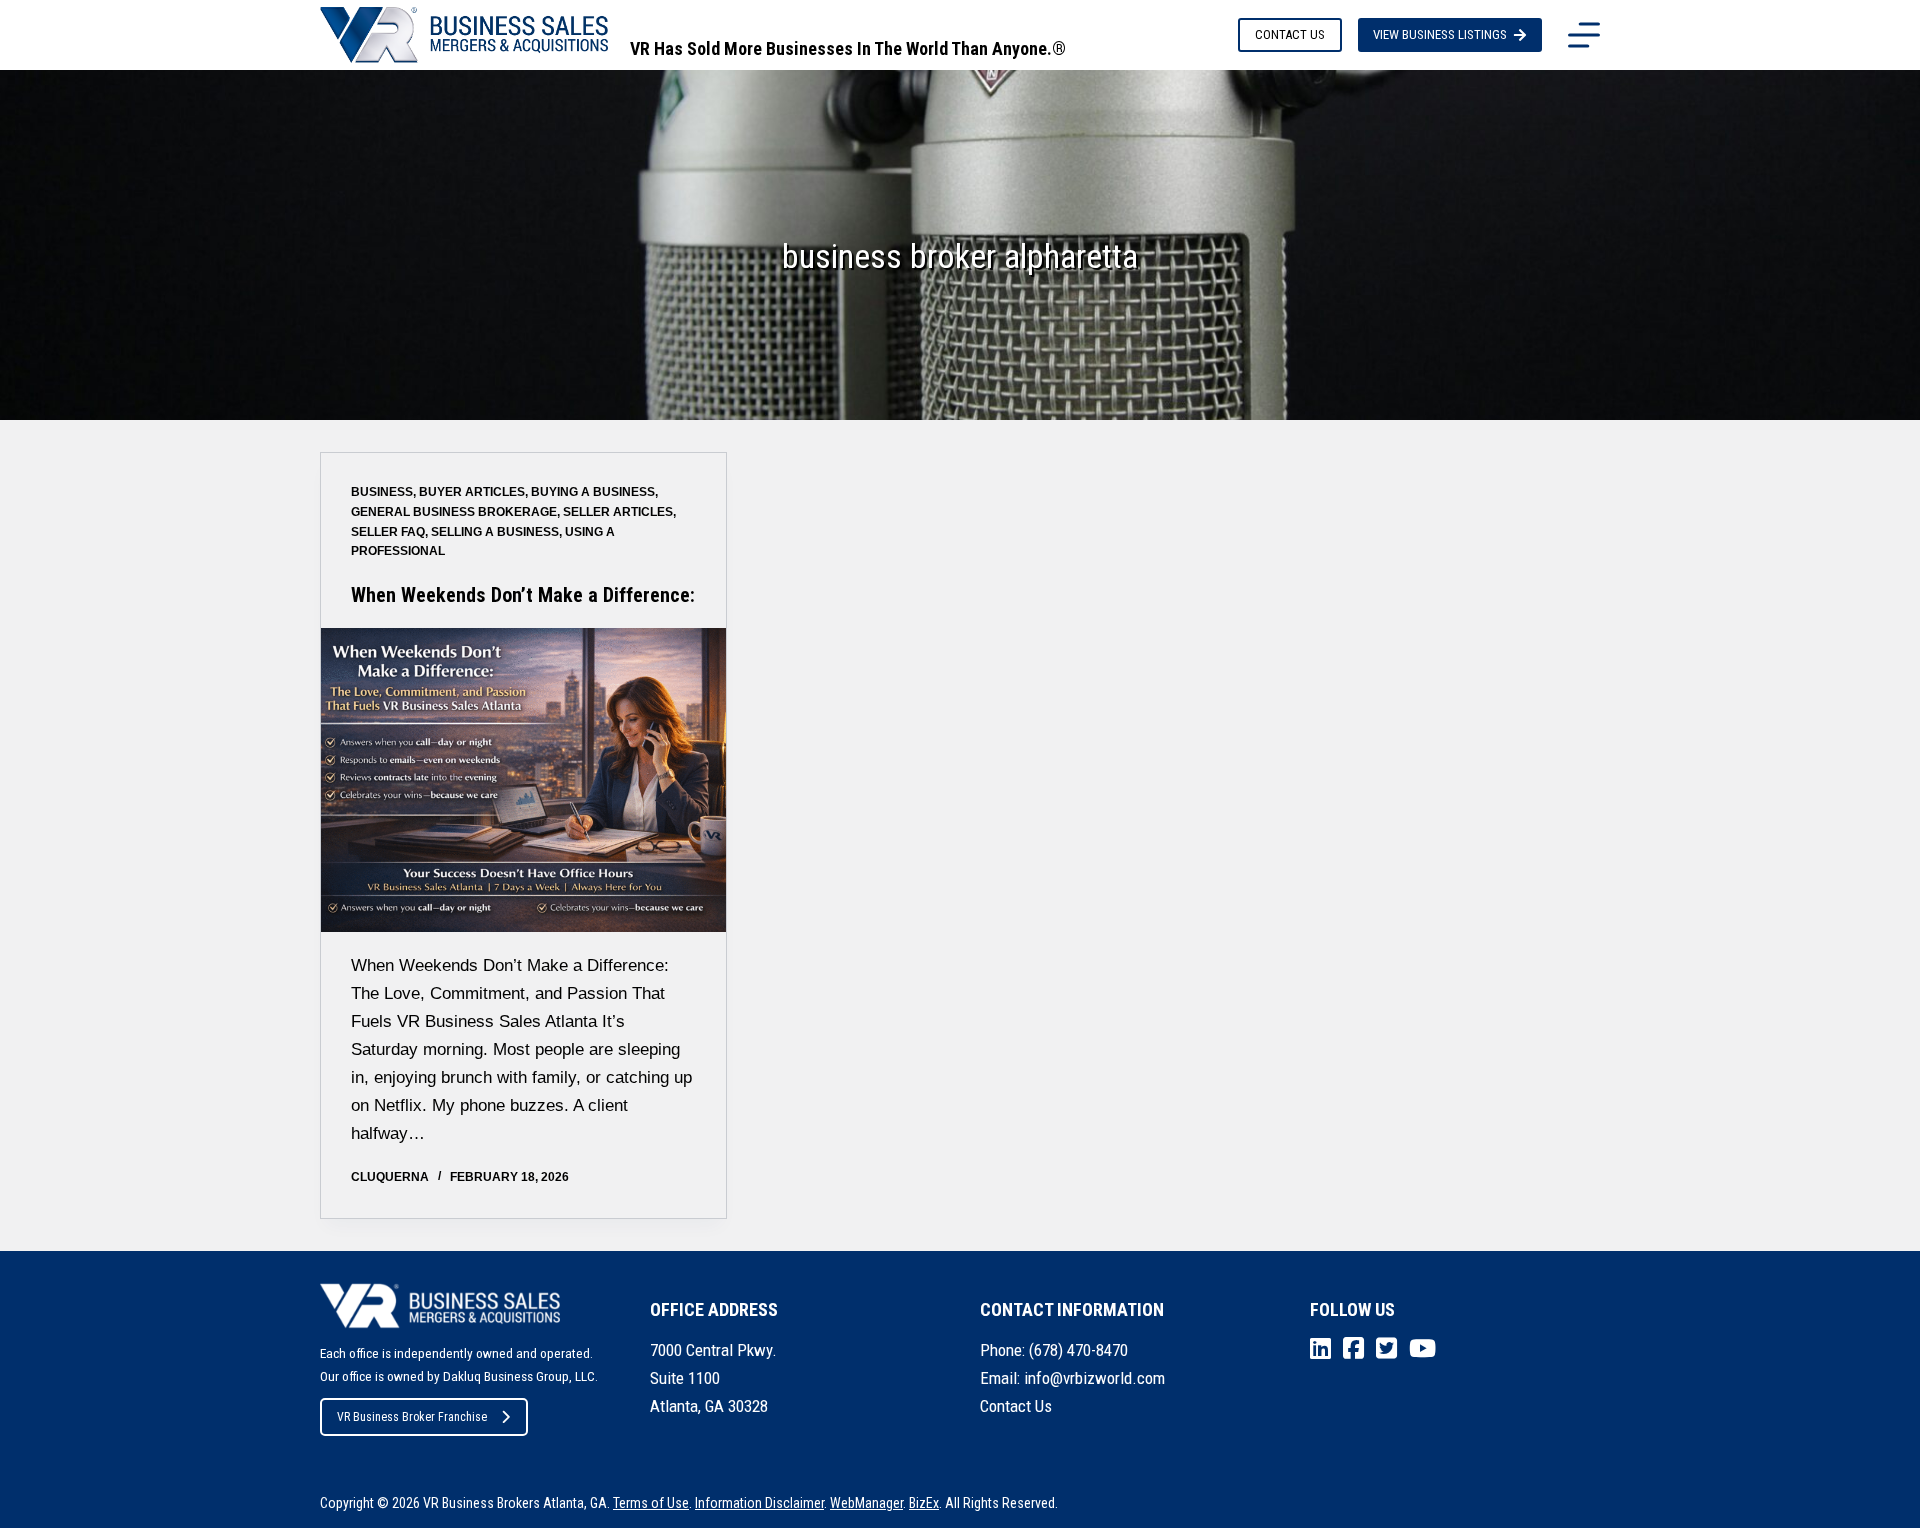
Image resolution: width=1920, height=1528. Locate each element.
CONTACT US (1290, 34)
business (382, 492)
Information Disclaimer (759, 1503)
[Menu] (1584, 35)
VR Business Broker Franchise (412, 1417)
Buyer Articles (472, 492)
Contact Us (1016, 1406)
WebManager (866, 1503)
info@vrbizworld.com (1094, 1378)
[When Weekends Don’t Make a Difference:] (523, 779)
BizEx (924, 1503)
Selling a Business (495, 532)
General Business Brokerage (454, 512)
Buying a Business (593, 492)
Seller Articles (618, 512)
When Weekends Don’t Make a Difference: (523, 595)
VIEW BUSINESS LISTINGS (1440, 34)
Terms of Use (651, 1503)
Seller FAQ (388, 532)
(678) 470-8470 (1078, 1350)
